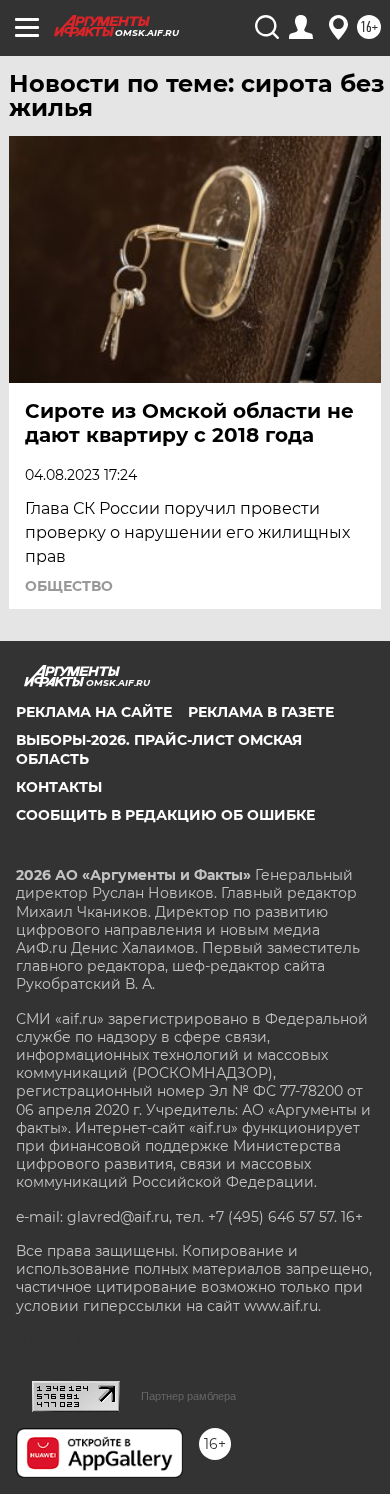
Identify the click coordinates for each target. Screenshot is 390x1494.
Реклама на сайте (94, 712)
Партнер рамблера (188, 1396)
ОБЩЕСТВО (69, 586)
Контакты (59, 787)
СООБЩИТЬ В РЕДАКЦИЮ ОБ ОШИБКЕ (165, 815)
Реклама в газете (261, 712)
